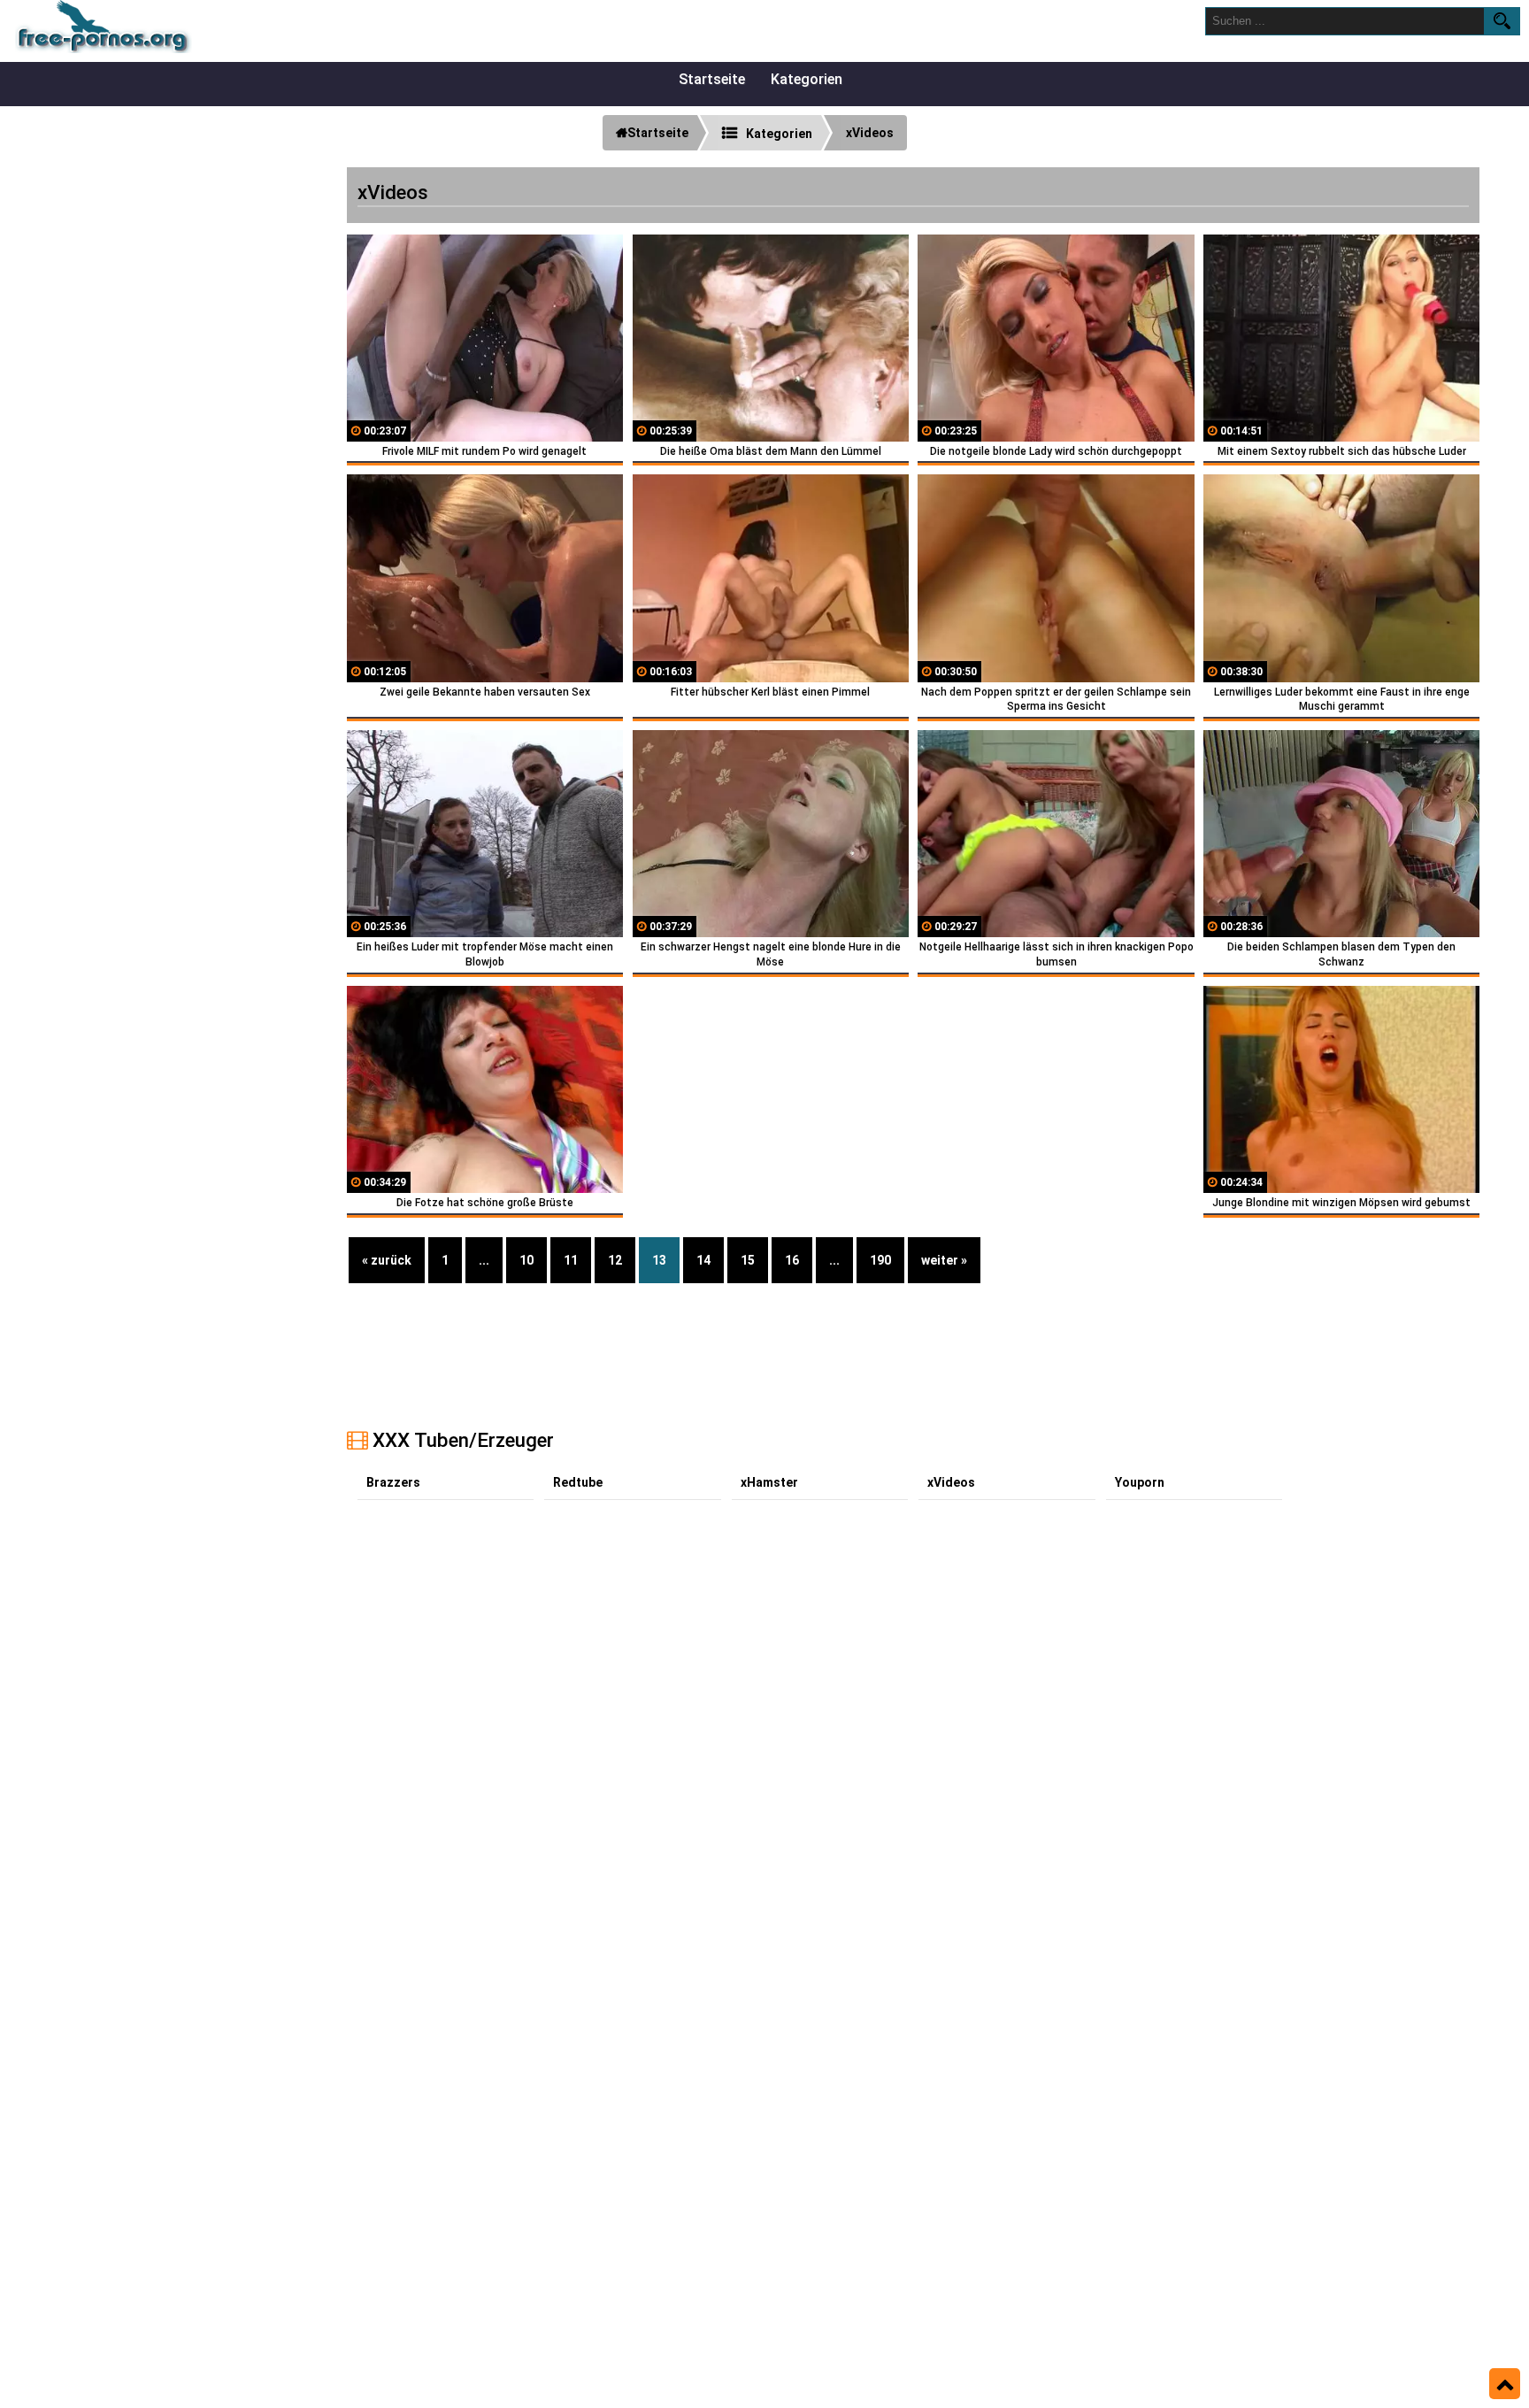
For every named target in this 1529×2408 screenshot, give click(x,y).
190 (880, 1260)
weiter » (944, 1260)
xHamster (769, 1482)
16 (792, 1260)
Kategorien (807, 79)
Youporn (1140, 1482)
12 (615, 1260)
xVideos (951, 1482)
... (484, 1260)
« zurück (387, 1260)
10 (526, 1260)
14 (703, 1260)
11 (571, 1260)
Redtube (578, 1482)
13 (659, 1260)
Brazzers (393, 1482)
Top (1505, 2384)
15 (748, 1260)
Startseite (712, 79)
